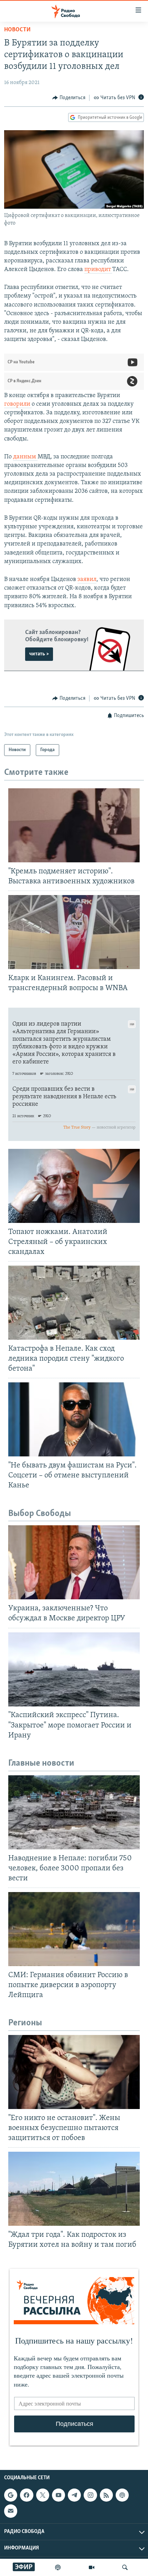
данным (25, 457)
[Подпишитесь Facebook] (27, 2495)
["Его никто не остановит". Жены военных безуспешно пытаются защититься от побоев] (74, 2072)
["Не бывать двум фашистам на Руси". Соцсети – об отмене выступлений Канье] (74, 1419)
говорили (18, 404)
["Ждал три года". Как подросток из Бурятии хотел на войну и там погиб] (74, 2189)
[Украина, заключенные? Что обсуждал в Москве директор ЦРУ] (74, 1562)
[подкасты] (58, 2567)
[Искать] (125, 2567)
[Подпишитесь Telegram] (74, 2495)
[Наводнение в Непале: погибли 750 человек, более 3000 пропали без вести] (74, 1812)
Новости (17, 30)
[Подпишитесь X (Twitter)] (43, 2495)
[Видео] (92, 2567)
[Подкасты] (122, 2495)
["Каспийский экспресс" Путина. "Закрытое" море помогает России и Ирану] (74, 1669)
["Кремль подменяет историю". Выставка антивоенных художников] (74, 825)
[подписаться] (11, 2511)
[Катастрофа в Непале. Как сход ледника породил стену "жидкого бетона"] (74, 1303)
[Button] (69, 98)
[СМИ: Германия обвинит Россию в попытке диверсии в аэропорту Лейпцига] (74, 1929)
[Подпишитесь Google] (11, 2495)
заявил (87, 580)
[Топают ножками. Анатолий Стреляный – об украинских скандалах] (74, 1186)
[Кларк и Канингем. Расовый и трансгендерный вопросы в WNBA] (74, 932)
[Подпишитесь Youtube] (59, 2495)
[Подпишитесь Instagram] (90, 2495)
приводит (98, 270)
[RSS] (106, 2495)
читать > (39, 654)
